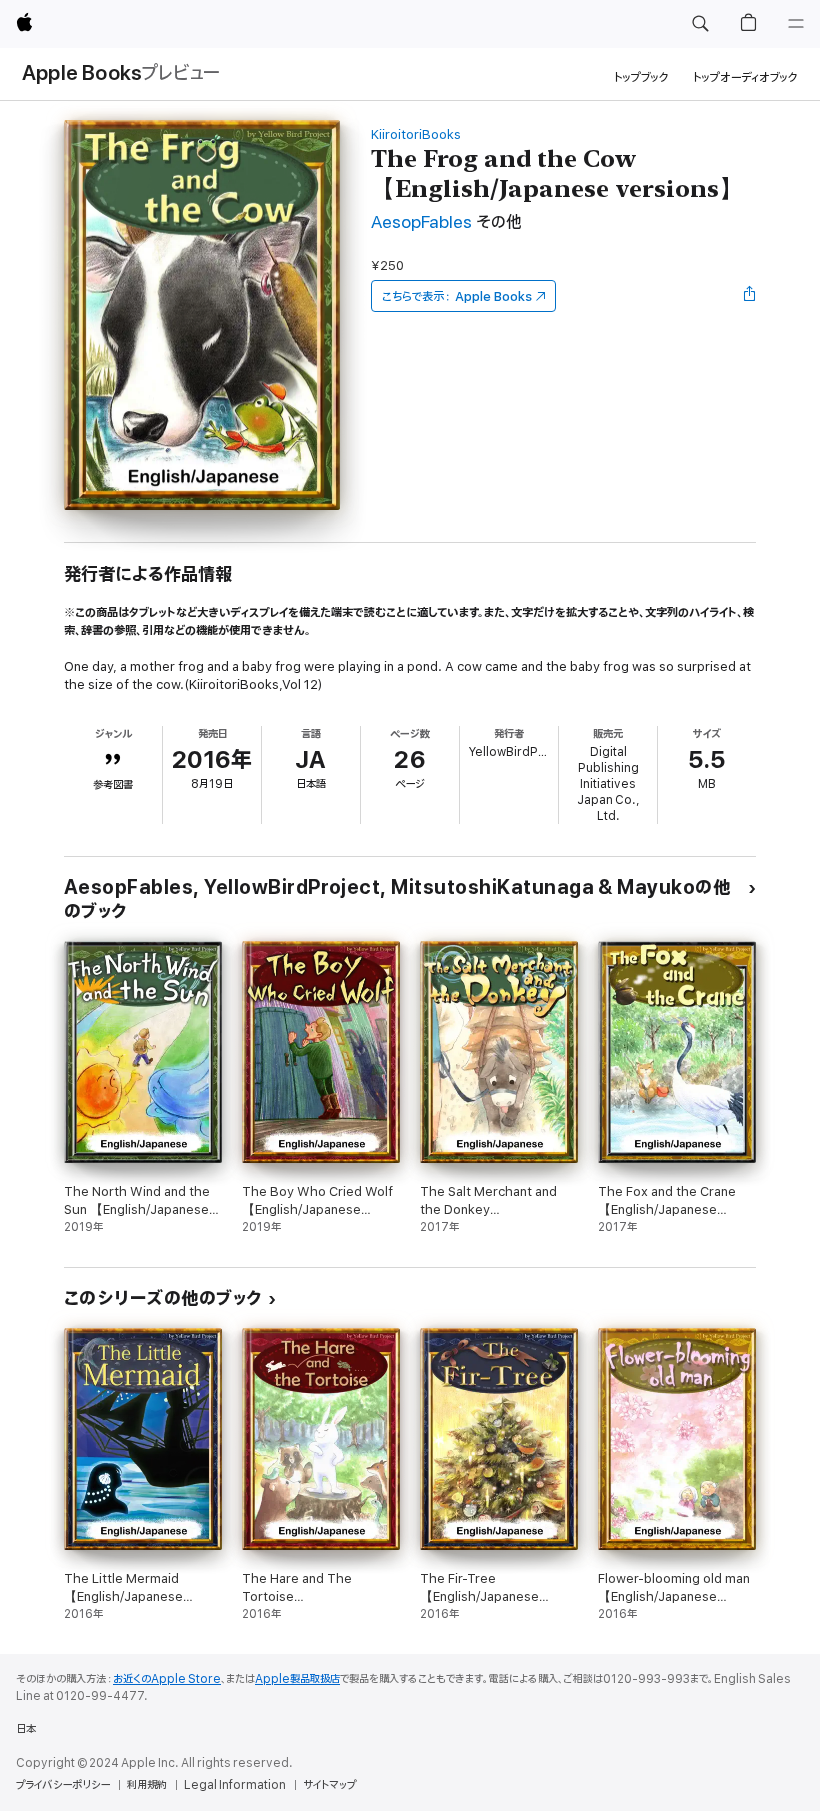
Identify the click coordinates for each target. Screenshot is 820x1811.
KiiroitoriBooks (416, 134)
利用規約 (147, 1785)
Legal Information (235, 1785)
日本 (26, 1729)
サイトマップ (329, 1785)
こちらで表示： (457, 296)
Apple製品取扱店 (297, 1679)
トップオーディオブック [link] (745, 77)
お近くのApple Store (167, 1679)
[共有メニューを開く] (750, 296)
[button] (700, 24)
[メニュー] (796, 24)
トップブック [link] (641, 77)
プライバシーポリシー (63, 1785)
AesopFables (421, 222)
